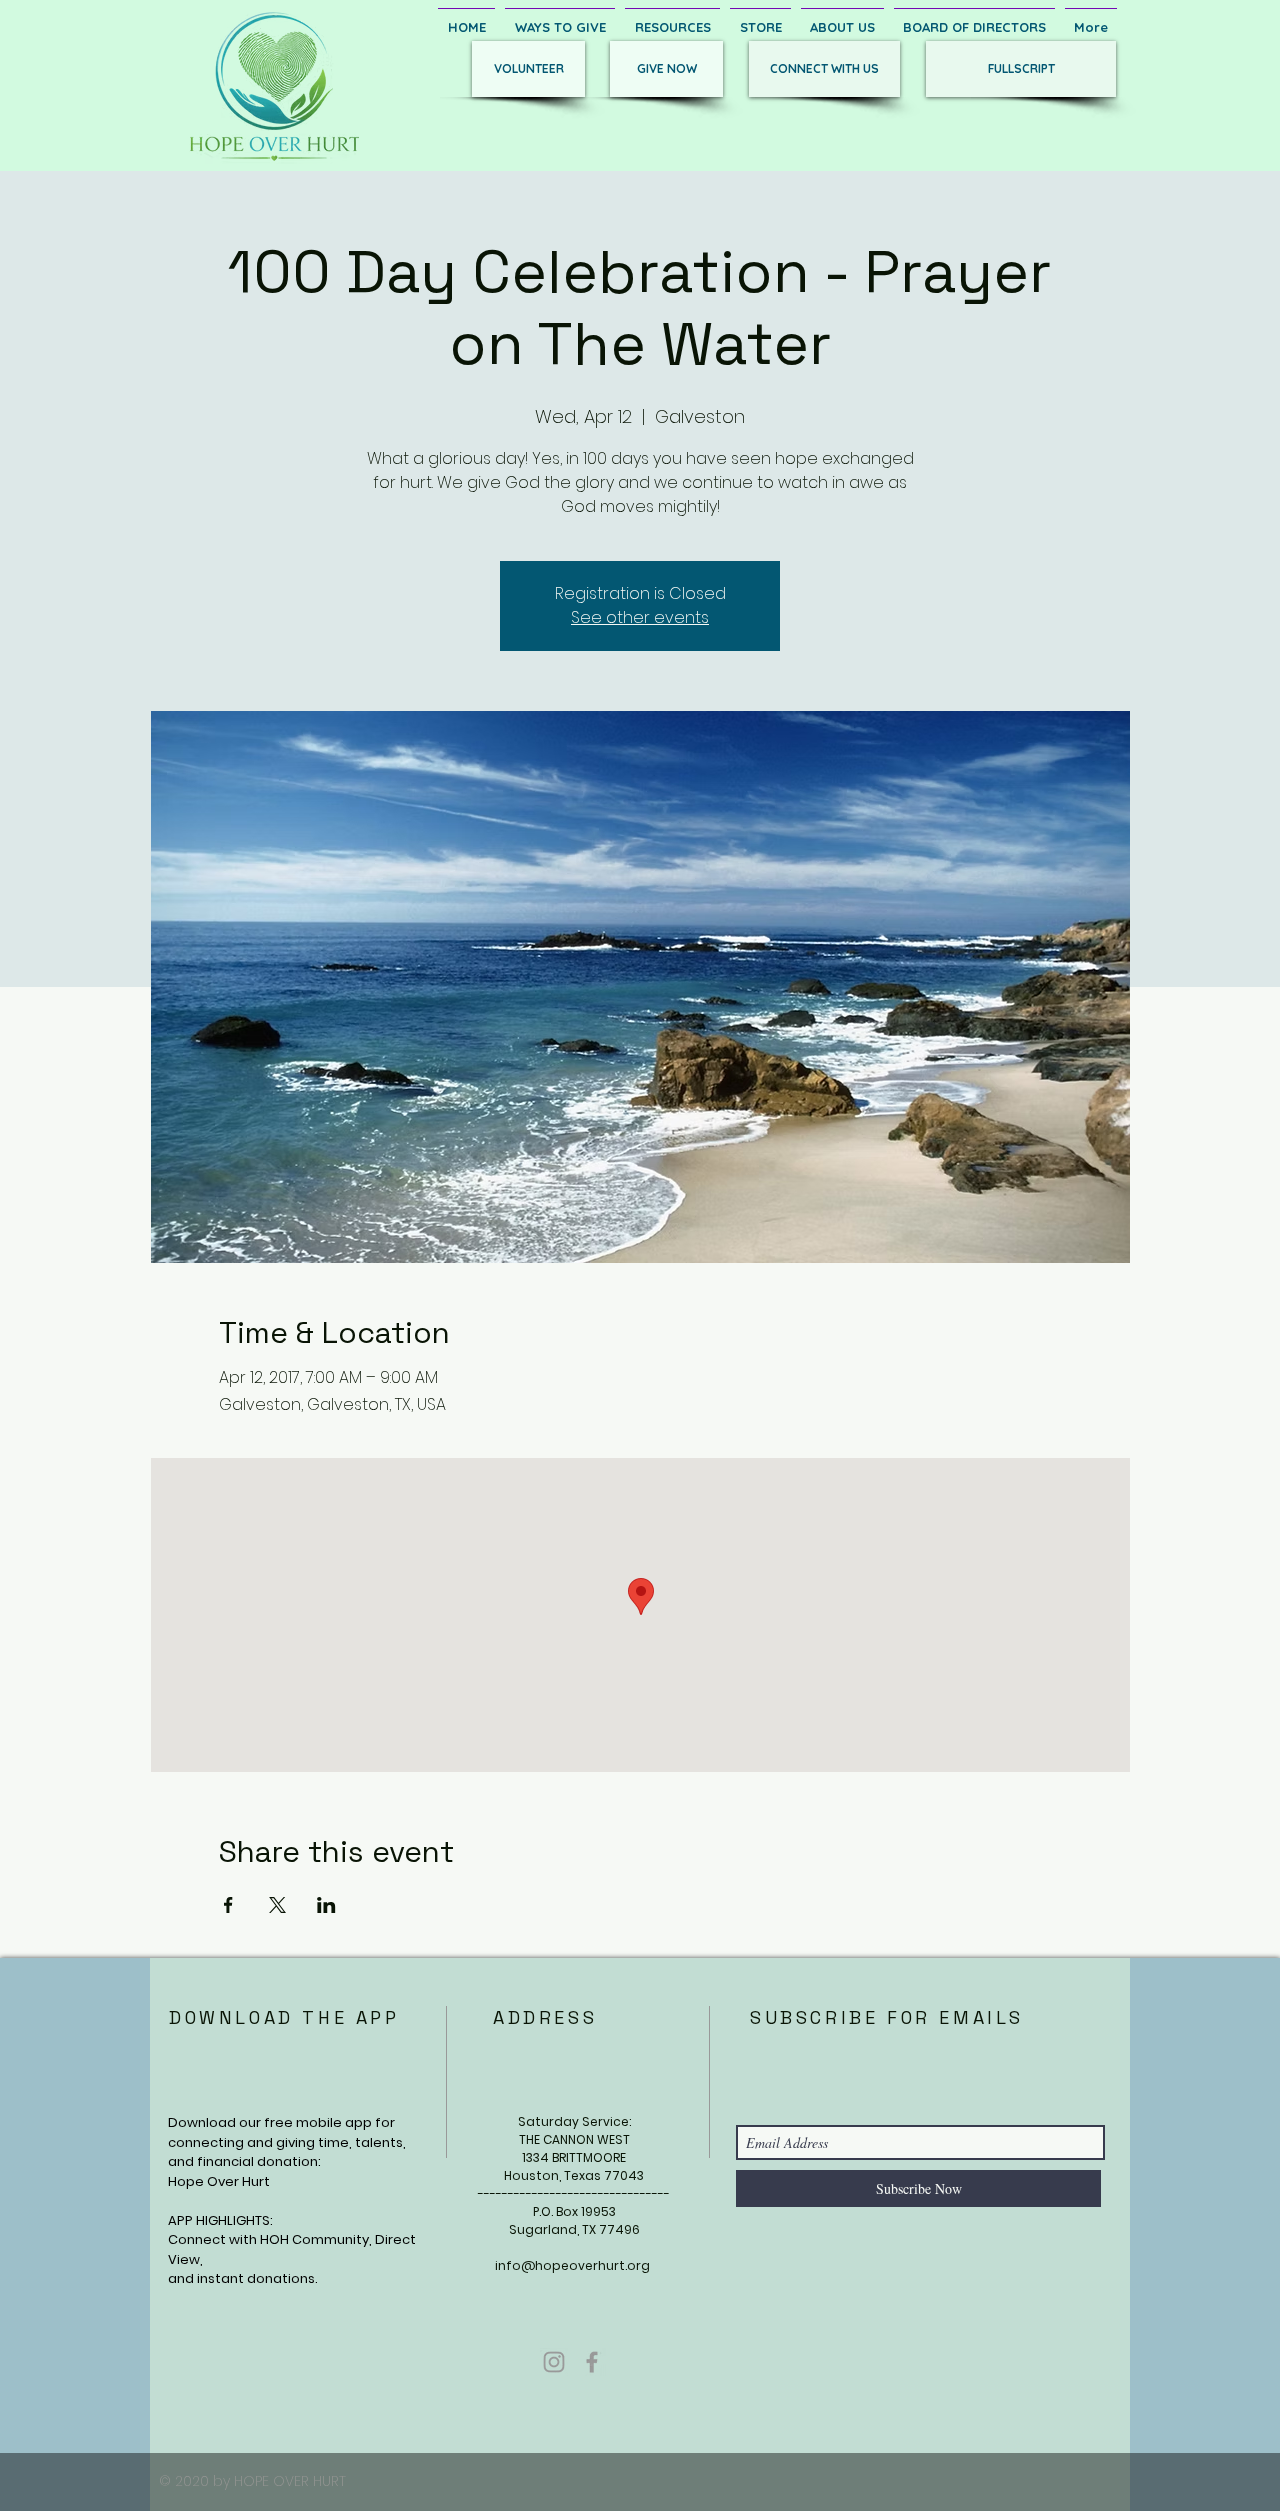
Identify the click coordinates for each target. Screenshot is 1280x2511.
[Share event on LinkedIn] (326, 1905)
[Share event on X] (277, 1905)
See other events (640, 617)
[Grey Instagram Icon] (554, 2362)
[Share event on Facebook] (228, 1905)
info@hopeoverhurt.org (572, 2265)
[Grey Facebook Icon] (592, 2362)
